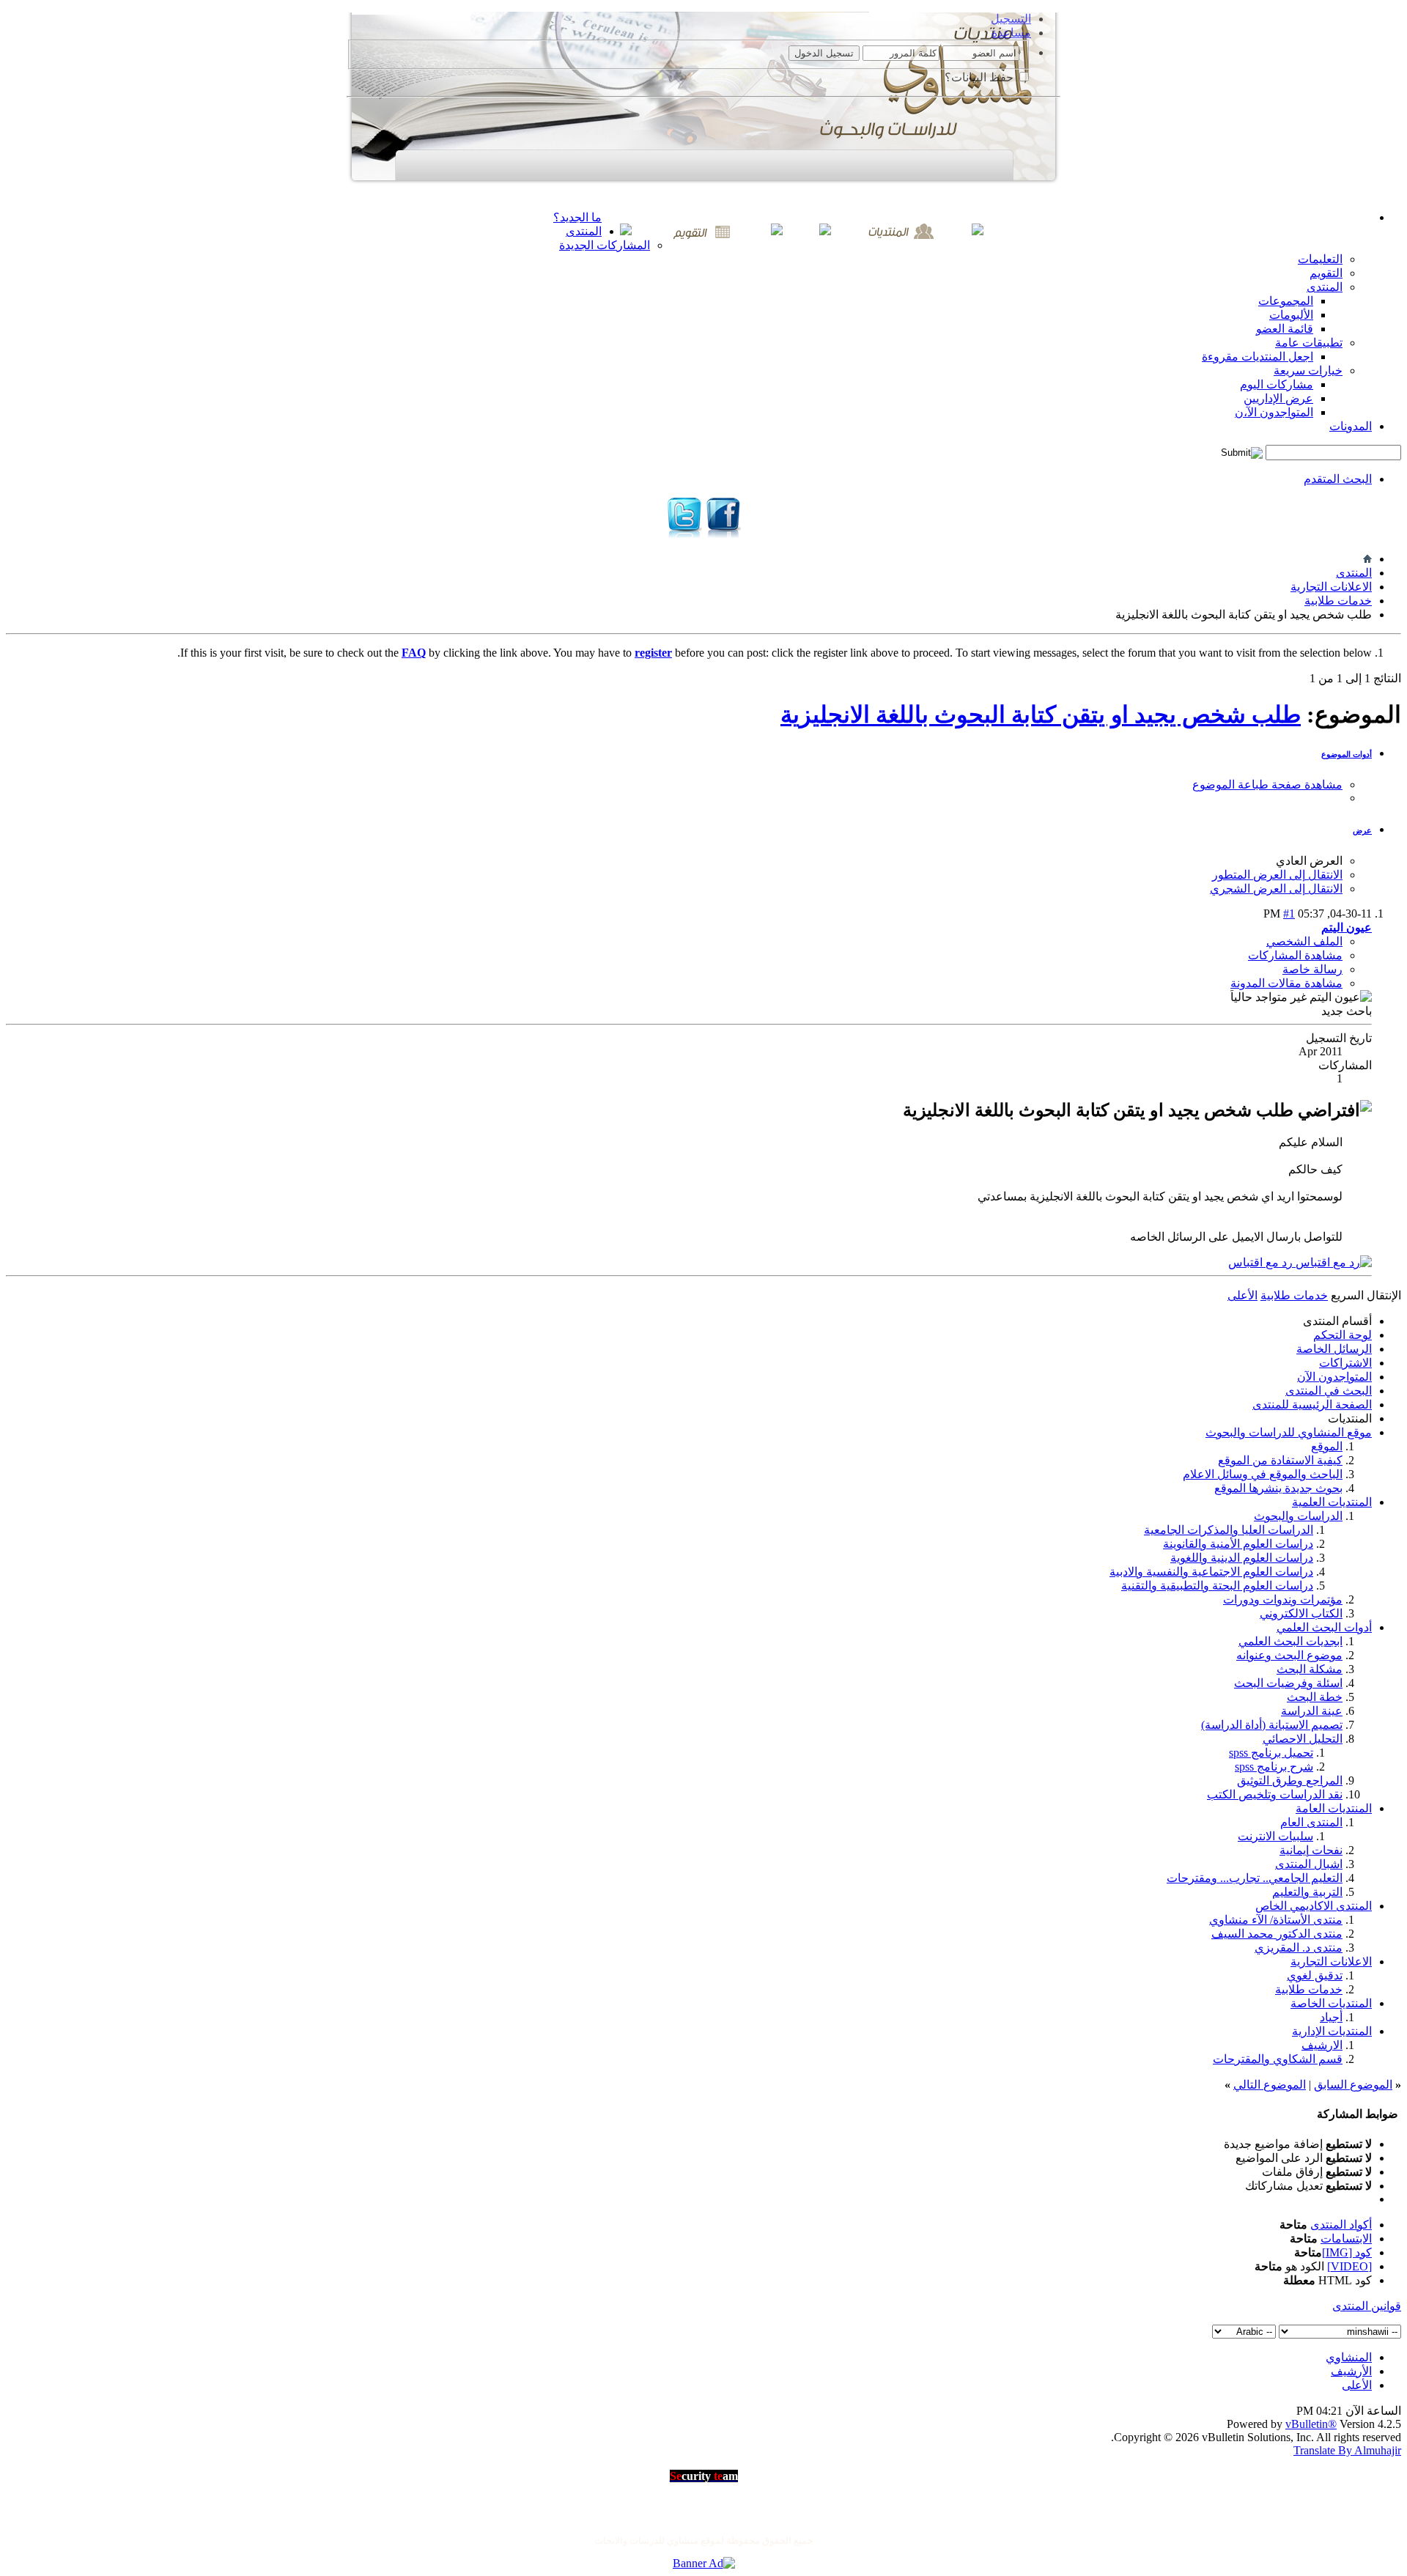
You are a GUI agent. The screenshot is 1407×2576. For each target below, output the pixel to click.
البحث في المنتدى (1329, 1391)
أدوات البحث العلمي (1324, 1627)
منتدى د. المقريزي (1299, 1948)
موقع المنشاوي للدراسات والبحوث (1289, 1432)
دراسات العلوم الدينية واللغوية (1242, 1558)
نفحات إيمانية (1311, 1850)
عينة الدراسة (1312, 1711)
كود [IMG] (1347, 2252)
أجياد (1331, 2017)
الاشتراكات (1345, 1363)
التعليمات (1320, 259)
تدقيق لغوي (1315, 1975)
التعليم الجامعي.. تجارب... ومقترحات (1255, 1878)
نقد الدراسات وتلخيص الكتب (1275, 1794)
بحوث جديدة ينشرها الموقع (1278, 1488)
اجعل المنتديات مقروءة (1258, 357)
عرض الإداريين (1278, 398)
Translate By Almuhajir (1347, 2450)
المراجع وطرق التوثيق (1290, 1780)
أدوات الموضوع (1347, 754)
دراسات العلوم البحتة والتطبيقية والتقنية (1217, 1586)
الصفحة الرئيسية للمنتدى (1312, 1405)
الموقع (1327, 1446)
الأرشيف (1351, 2371)
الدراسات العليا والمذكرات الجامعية (1229, 1530)
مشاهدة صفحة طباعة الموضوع (1267, 785)
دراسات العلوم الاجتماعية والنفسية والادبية (1211, 1572)
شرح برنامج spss (1274, 1767)
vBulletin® (1311, 2424)
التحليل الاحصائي (1303, 1739)
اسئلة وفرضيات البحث (1288, 1683)
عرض (1362, 830)
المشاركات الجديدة (605, 245)
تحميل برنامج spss (1271, 1753)
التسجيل (1011, 19)
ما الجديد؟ (577, 217)
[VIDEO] (1349, 2266)
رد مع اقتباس (1262, 1262)
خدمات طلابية (1338, 601)
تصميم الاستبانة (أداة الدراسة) (1272, 1725)
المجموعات (1286, 301)
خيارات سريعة (1308, 370)
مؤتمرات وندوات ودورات (1283, 1599)
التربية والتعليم (1307, 1892)
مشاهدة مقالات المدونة (1286, 983)
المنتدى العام (1311, 1822)
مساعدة (1011, 33)
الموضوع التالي (1270, 2085)
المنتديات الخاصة (1331, 2003)
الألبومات (1291, 315)
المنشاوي (1349, 2357)
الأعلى (1242, 1295)
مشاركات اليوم (1277, 384)
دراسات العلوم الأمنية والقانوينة (1238, 1544)
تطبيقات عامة (1309, 343)
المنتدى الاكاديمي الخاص (1314, 1906)
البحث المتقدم (1338, 479)
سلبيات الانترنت (1275, 1836)
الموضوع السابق (1353, 2085)
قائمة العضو (1285, 329)
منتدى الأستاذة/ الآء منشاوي (1276, 1920)
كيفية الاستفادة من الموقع (1280, 1460)
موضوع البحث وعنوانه (1289, 1655)
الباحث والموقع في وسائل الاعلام (1263, 1474)
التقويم (1326, 273)
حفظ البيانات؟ (981, 77)
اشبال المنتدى (1309, 1864)
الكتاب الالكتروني (1301, 1613)
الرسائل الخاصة (1334, 1349)
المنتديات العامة (1334, 1808)
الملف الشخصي (1304, 941)
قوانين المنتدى (1367, 2306)
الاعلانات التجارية (1331, 587)
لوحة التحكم (1343, 1335)
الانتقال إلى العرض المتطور (1277, 875)
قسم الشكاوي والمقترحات (1278, 2059)
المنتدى (584, 231)
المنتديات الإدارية (1332, 2031)
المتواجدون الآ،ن (1274, 412)
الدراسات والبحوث (1298, 1516)
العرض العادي (1309, 861)
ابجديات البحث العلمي (1290, 1641)
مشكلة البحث (1310, 1669)
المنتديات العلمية (1332, 1502)
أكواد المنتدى (1341, 2225)
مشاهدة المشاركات (1295, 955)
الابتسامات (1346, 2239)
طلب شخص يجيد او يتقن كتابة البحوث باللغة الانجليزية (1041, 715)
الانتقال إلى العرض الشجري (1276, 889)
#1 (1289, 914)
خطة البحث (1315, 1697)
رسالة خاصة (1312, 969)
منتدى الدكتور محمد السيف (1277, 1934)
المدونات (1351, 426)
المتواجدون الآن (1334, 1377)
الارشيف (1322, 2045)
